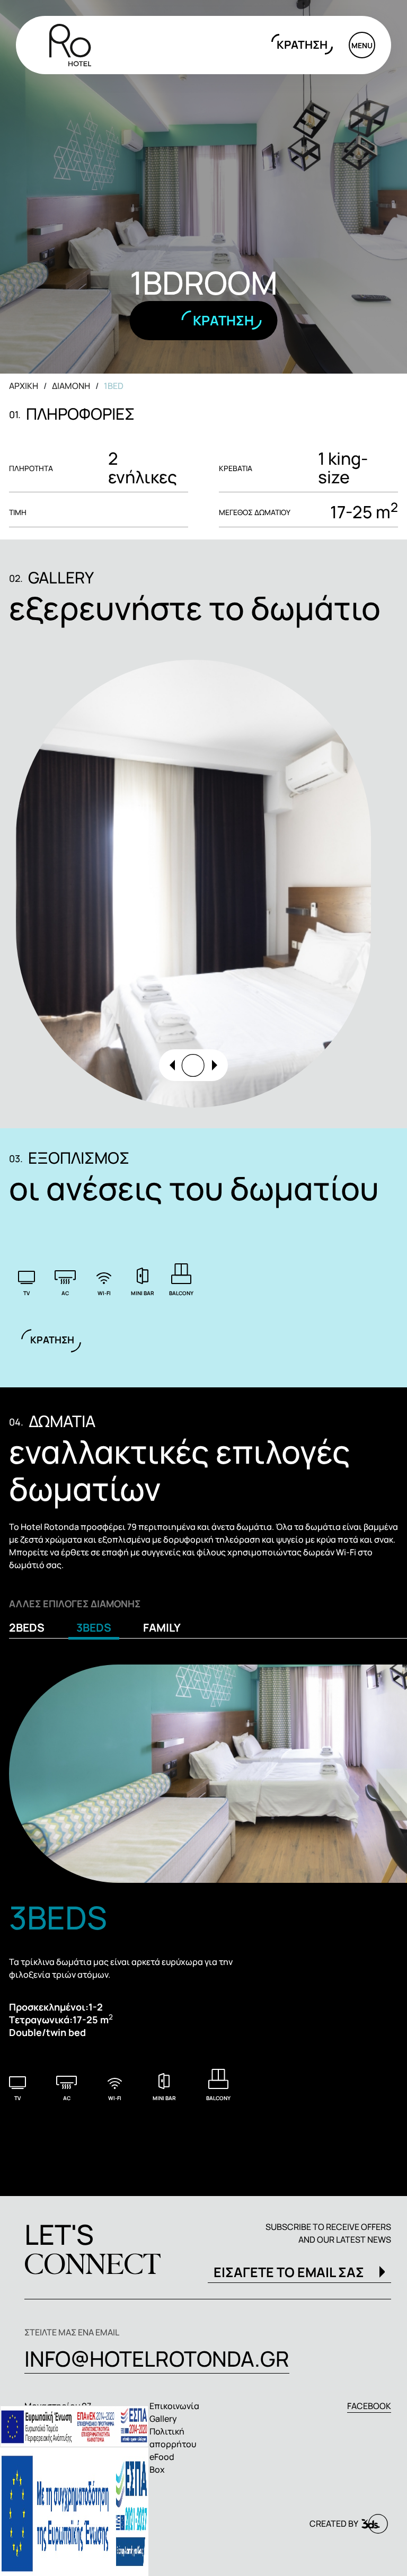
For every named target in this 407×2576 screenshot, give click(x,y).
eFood (162, 2457)
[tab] (31, 1630)
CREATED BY (334, 2524)
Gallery (163, 2419)
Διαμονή (71, 386)
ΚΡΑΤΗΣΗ (302, 45)
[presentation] (172, 1065)
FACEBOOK (369, 2406)
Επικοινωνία (174, 2406)
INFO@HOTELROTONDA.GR (157, 2358)
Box (157, 2469)
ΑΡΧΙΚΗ (24, 386)
